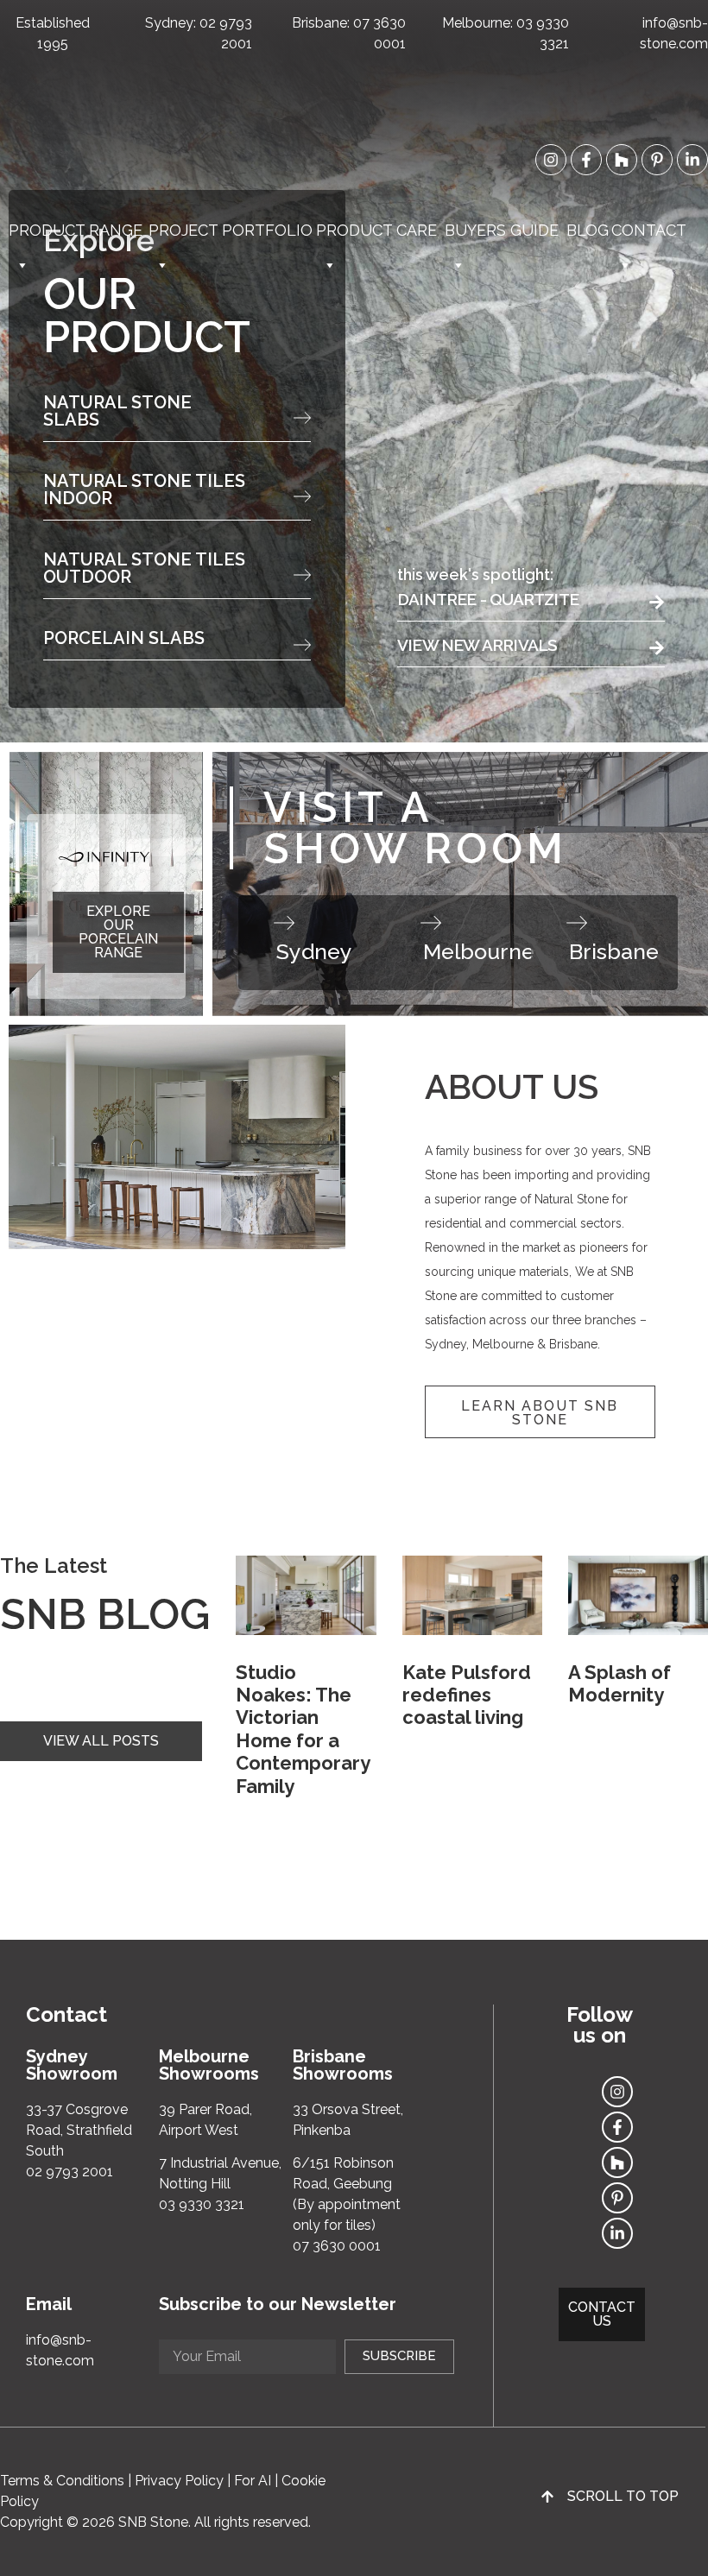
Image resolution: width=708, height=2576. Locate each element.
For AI (253, 2481)
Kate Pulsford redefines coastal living (467, 1695)
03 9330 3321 (202, 2204)
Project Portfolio (231, 230)
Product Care (376, 230)
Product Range (76, 230)
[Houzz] (622, 160)
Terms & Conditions (62, 2481)
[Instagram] (551, 160)
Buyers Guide (502, 230)
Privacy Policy (179, 2481)
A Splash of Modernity (619, 1683)
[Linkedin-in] (692, 160)
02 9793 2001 (70, 2172)
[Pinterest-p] (657, 160)
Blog (588, 230)
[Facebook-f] (586, 160)
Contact (649, 230)
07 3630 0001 (337, 2246)
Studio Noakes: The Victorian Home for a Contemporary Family (303, 1729)
